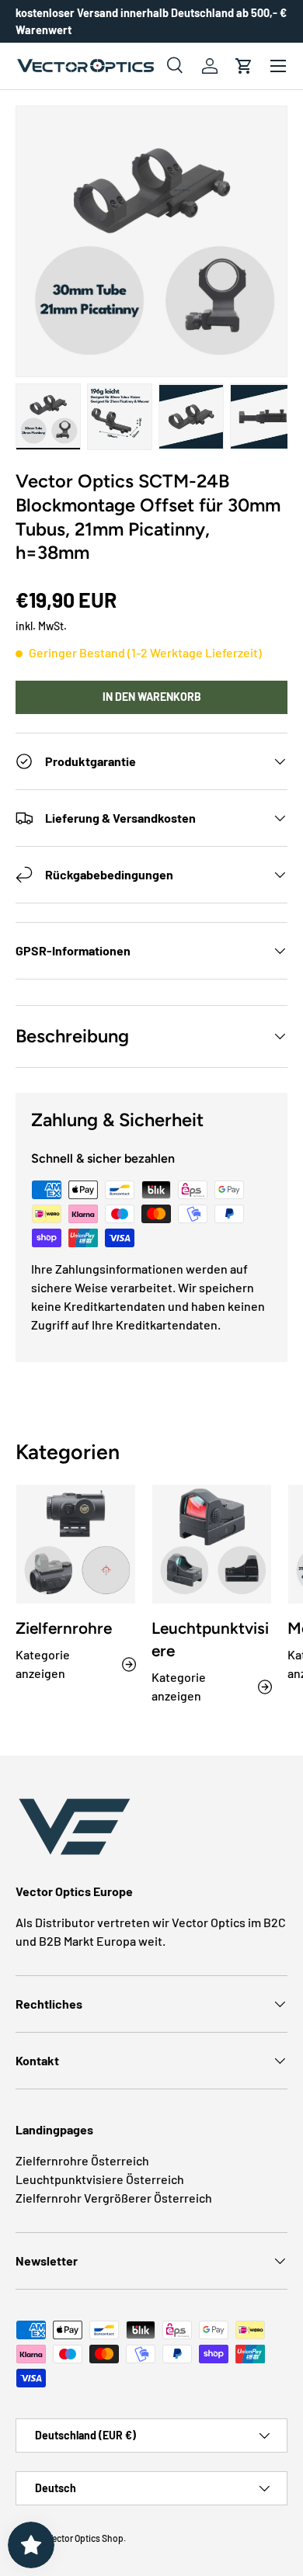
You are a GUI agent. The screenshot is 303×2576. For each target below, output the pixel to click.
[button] (244, 66)
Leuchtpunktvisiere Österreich (100, 2179)
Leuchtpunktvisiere (210, 1639)
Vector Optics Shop (85, 2538)
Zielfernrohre (64, 1628)
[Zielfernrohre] (76, 1544)
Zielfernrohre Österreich (82, 2160)
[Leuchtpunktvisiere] (212, 1544)
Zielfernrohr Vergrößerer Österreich (114, 2198)
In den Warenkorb (152, 697)
